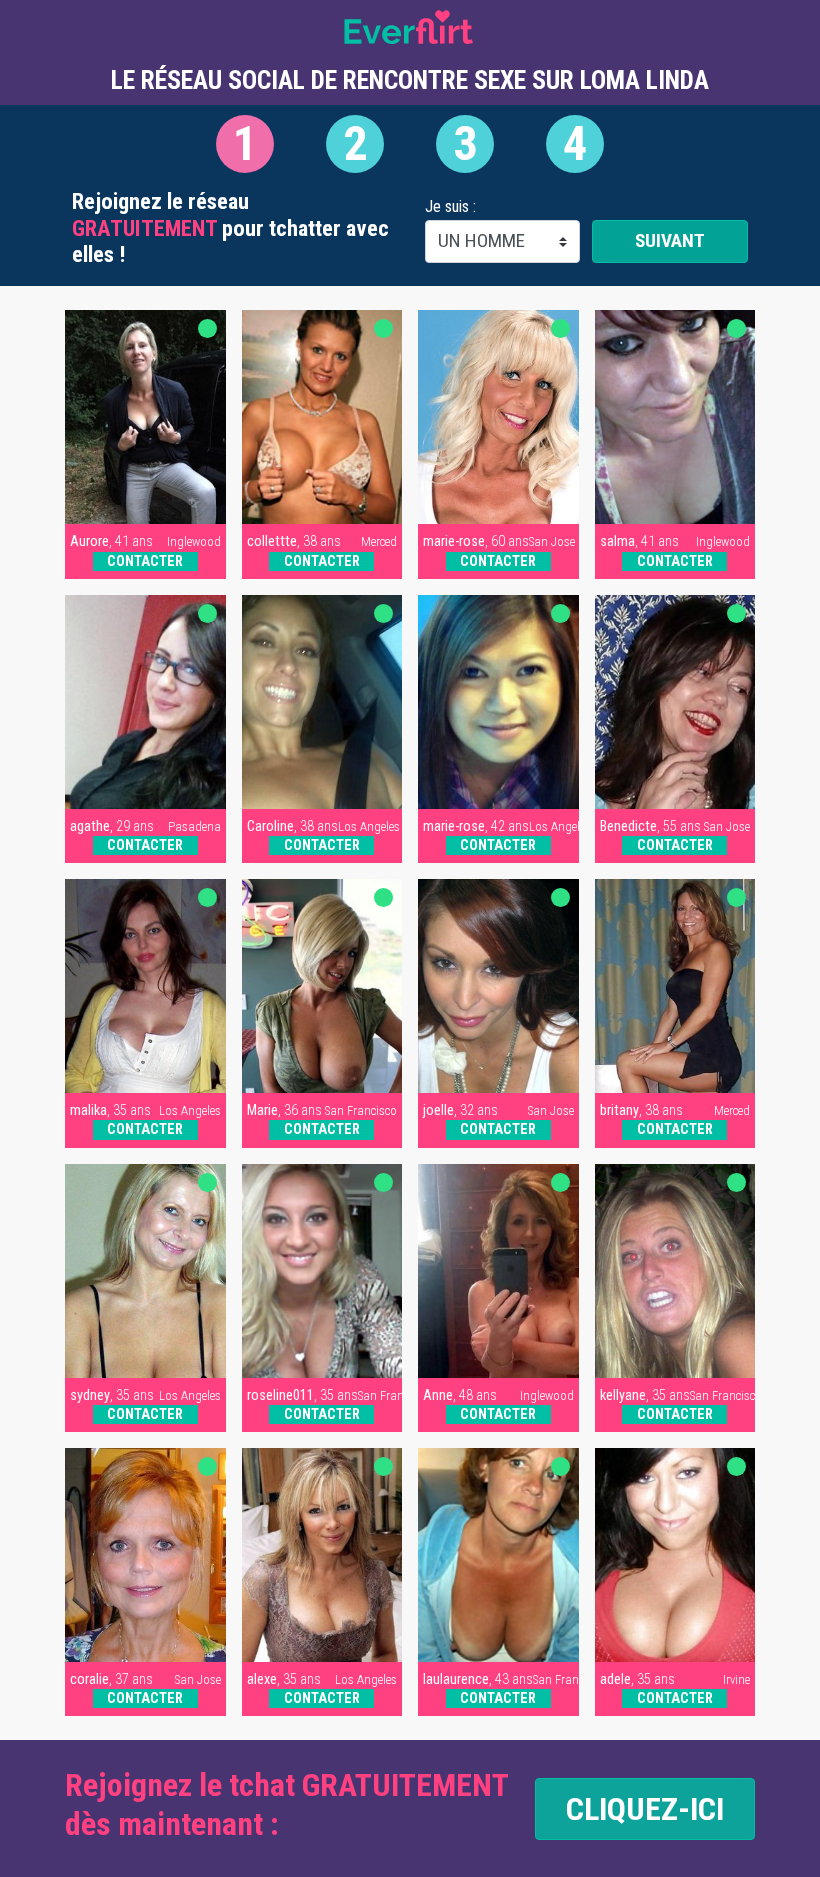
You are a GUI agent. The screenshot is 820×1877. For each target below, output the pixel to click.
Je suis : (450, 207)
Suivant (670, 240)
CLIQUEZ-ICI (645, 1809)
